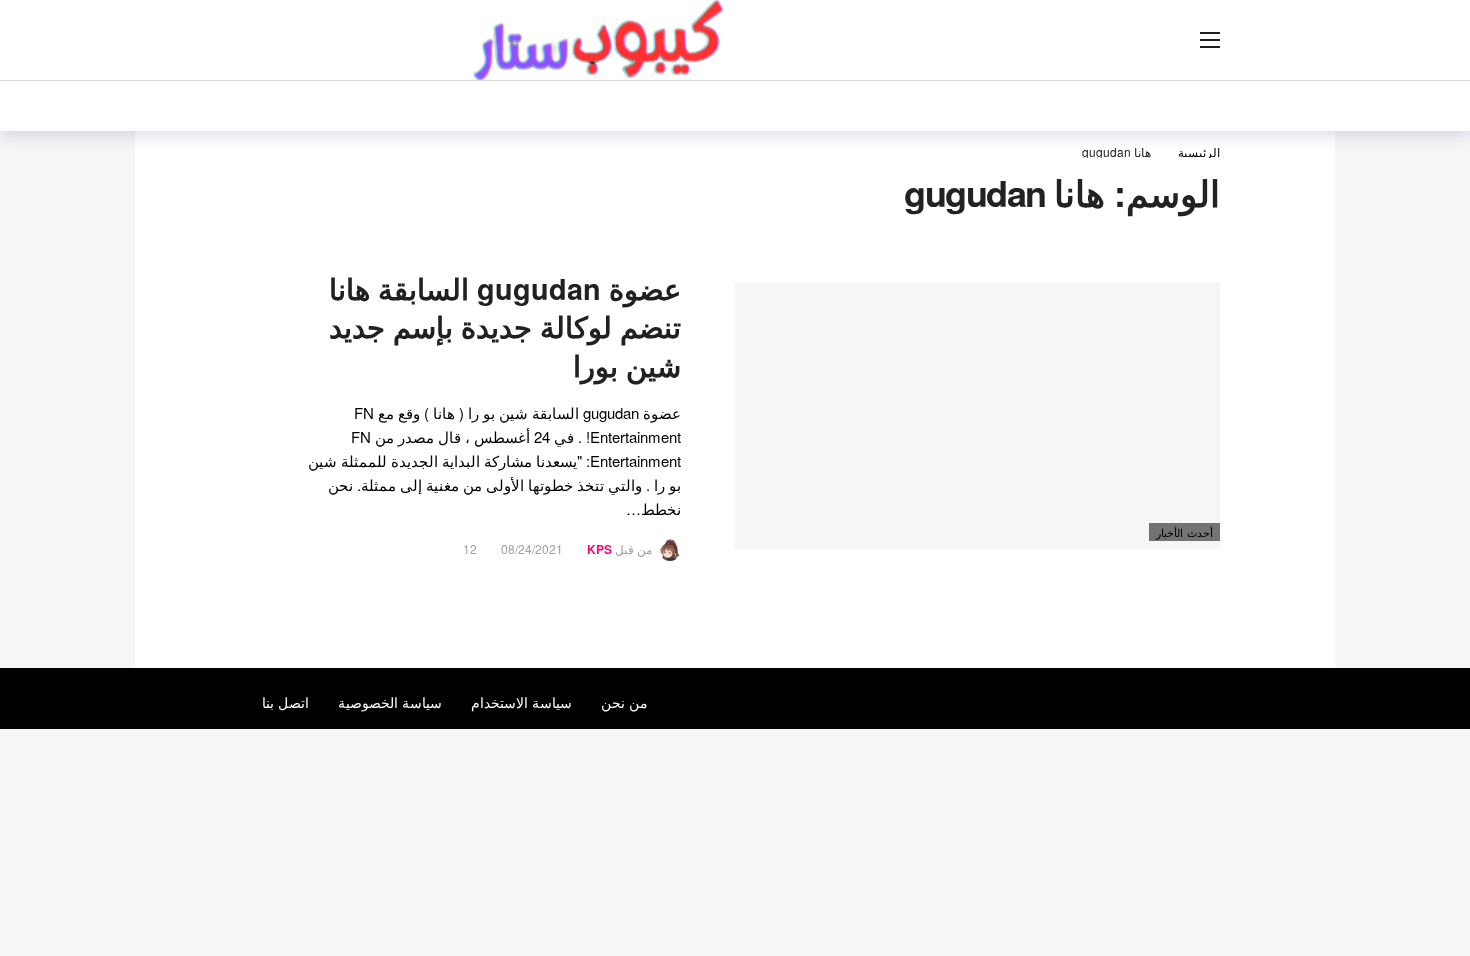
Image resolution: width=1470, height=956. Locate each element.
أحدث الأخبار (1184, 532)
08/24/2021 (532, 548)
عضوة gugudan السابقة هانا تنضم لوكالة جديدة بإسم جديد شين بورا (505, 327)
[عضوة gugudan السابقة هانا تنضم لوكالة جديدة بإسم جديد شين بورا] (977, 415)
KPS (599, 549)
